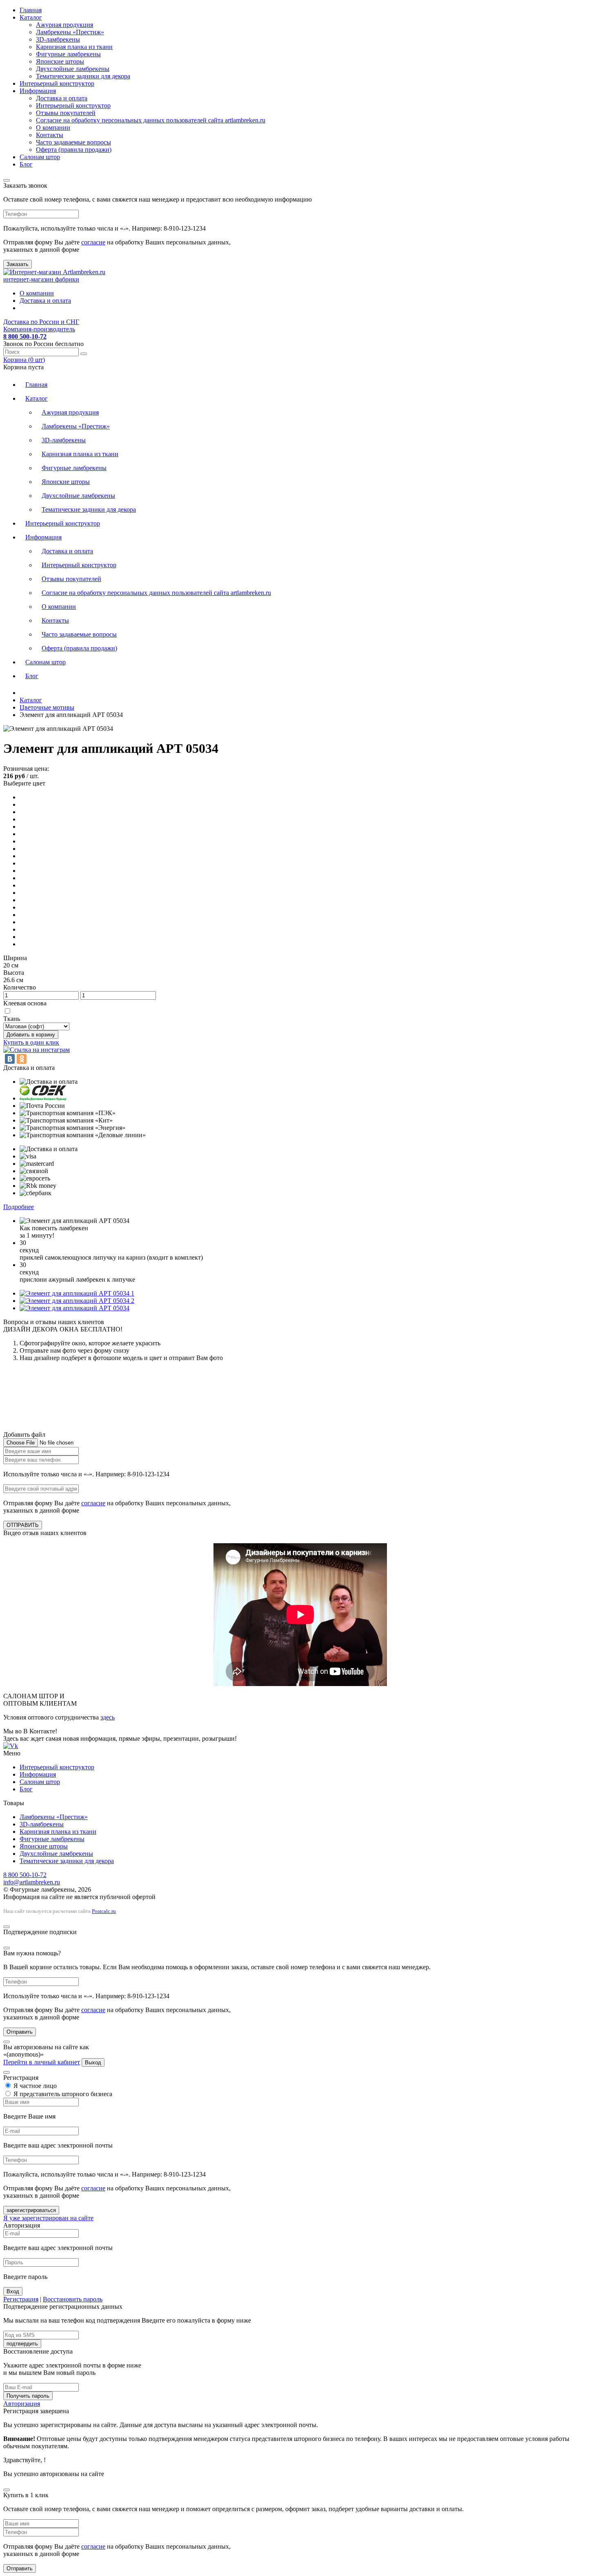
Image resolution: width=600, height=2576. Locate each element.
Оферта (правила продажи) (74, 150)
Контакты (50, 135)
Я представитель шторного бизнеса (62, 2094)
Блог (26, 164)
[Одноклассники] (22, 1059)
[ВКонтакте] (10, 1059)
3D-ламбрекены (58, 39)
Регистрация (21, 2299)
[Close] (7, 180)
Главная (31, 10)
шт (24, 360)
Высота (14, 973)
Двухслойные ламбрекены (73, 69)
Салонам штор (40, 157)
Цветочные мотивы (47, 707)
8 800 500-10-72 (25, 1875)
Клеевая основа (25, 1003)
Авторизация (22, 2404)
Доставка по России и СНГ (41, 322)
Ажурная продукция (64, 25)
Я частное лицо (34, 2086)
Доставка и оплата (62, 98)
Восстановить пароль (73, 2299)
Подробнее (19, 1207)
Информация (38, 91)
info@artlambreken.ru (32, 1882)
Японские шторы (60, 61)
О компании (53, 128)
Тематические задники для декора (83, 76)
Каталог (31, 17)
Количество (20, 987)
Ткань (12, 1019)
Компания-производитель (39, 329)
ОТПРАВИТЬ (23, 1525)
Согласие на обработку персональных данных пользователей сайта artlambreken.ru (151, 120)
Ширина (15, 958)
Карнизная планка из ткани (74, 47)
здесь (108, 1717)
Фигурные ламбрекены (68, 54)
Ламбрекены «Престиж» (70, 32)
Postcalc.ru (104, 1911)
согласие (93, 242)
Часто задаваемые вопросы (73, 142)
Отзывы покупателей (66, 113)
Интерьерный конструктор (57, 83)
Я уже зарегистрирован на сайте (48, 2218)
